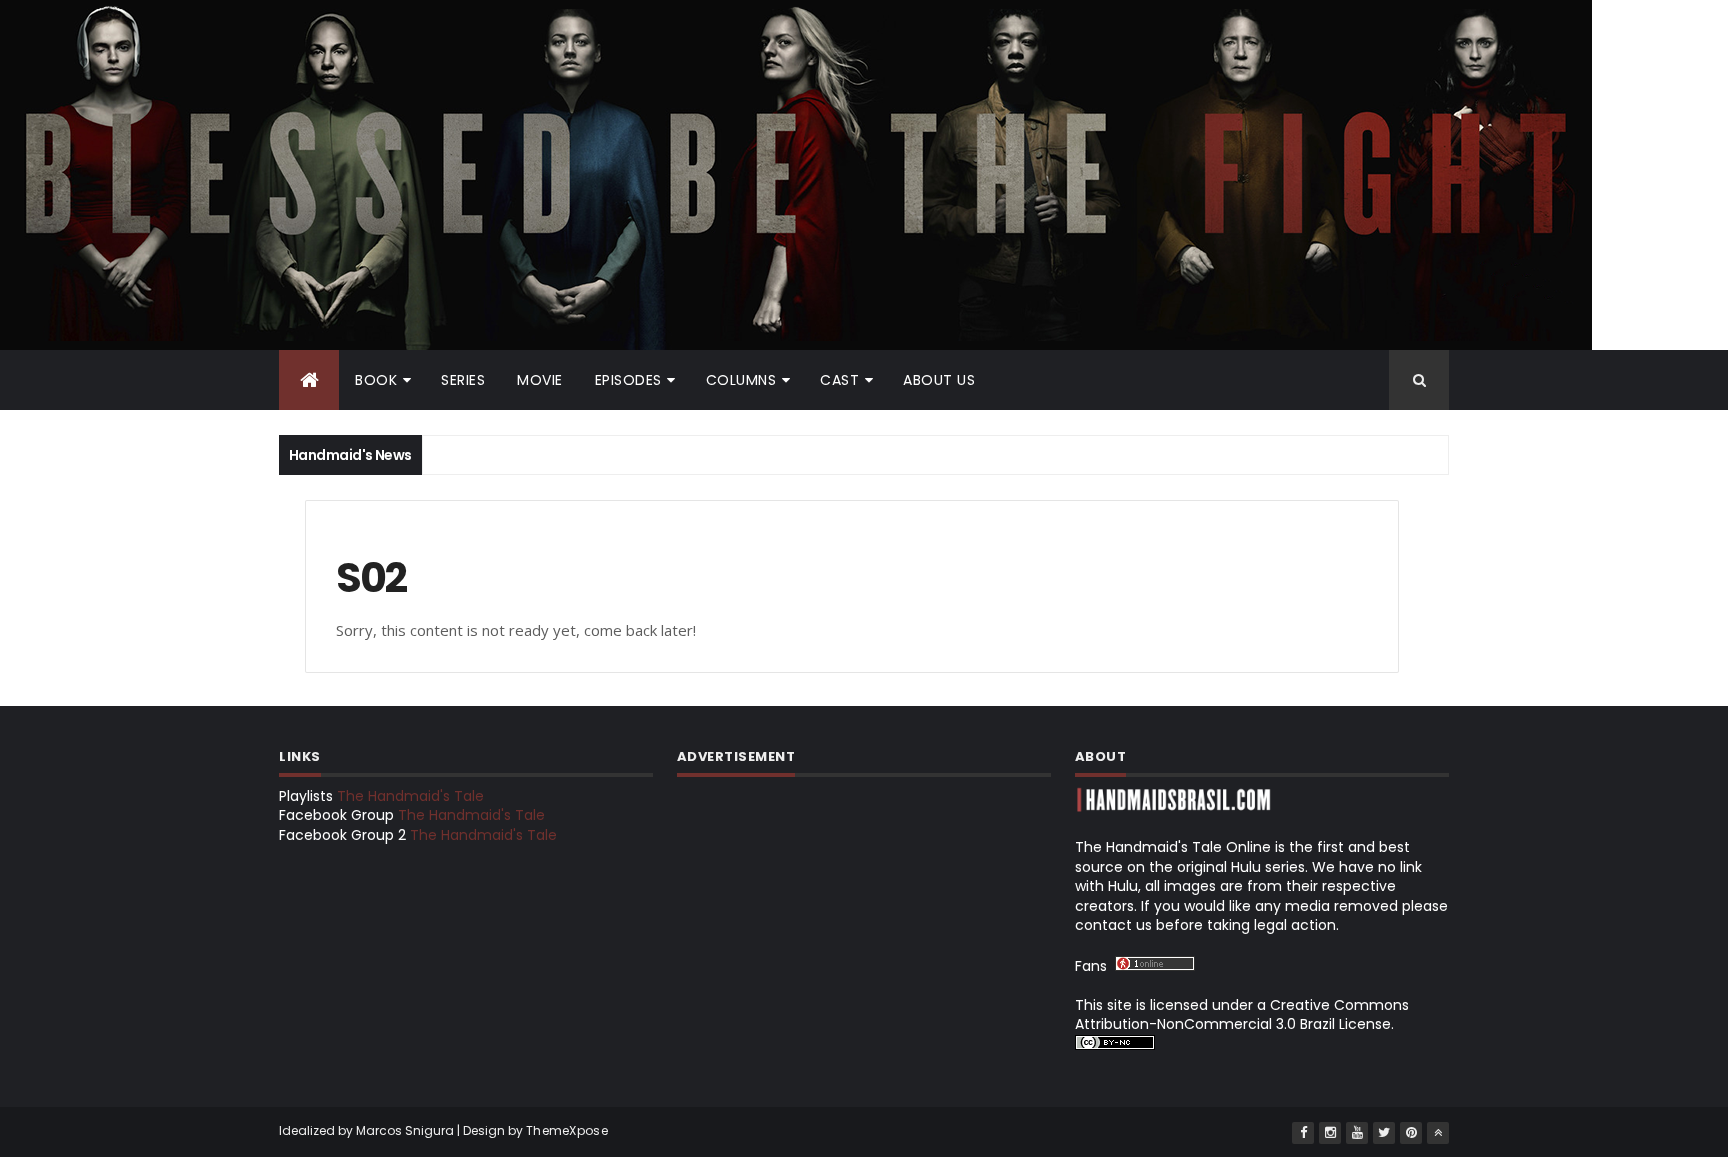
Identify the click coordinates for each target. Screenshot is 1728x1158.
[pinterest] (1411, 1133)
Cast (839, 380)
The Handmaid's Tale (410, 796)
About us (939, 380)
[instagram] (1330, 1133)
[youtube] (1357, 1133)
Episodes (628, 380)
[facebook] (1303, 1133)
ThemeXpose (567, 1130)
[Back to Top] (1438, 1133)
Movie (540, 380)
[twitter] (1384, 1133)
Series (463, 380)
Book (376, 380)
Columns (741, 380)
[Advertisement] (864, 927)
